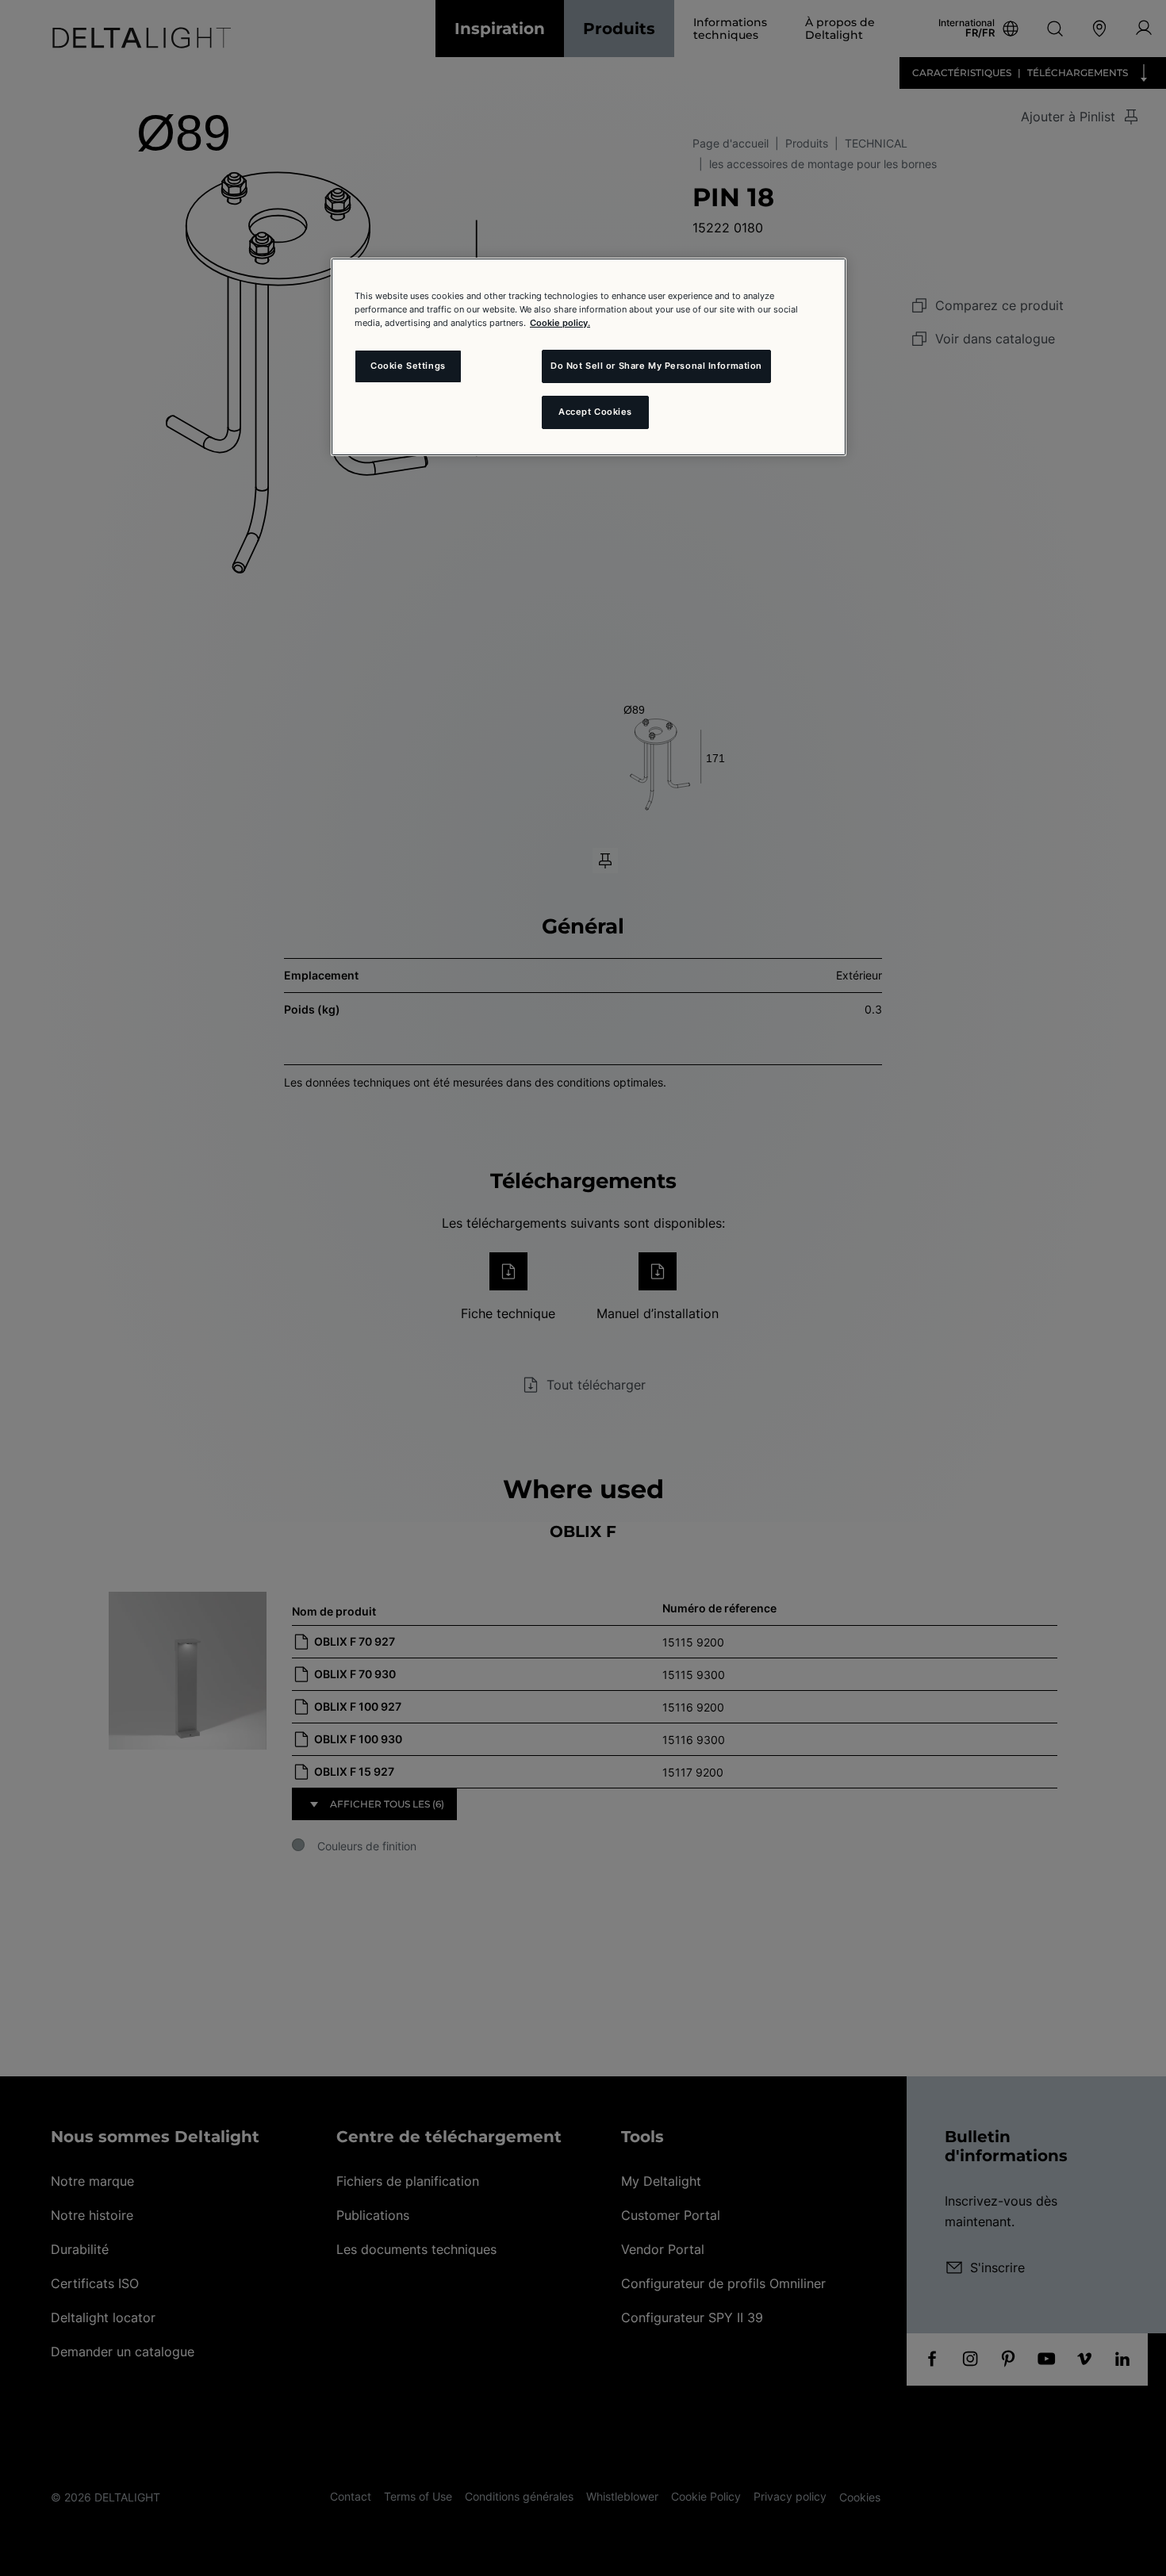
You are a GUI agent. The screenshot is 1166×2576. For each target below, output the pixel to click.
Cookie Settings (408, 366)
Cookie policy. (560, 323)
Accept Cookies (595, 412)
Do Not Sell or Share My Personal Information (656, 366)
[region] (589, 357)
